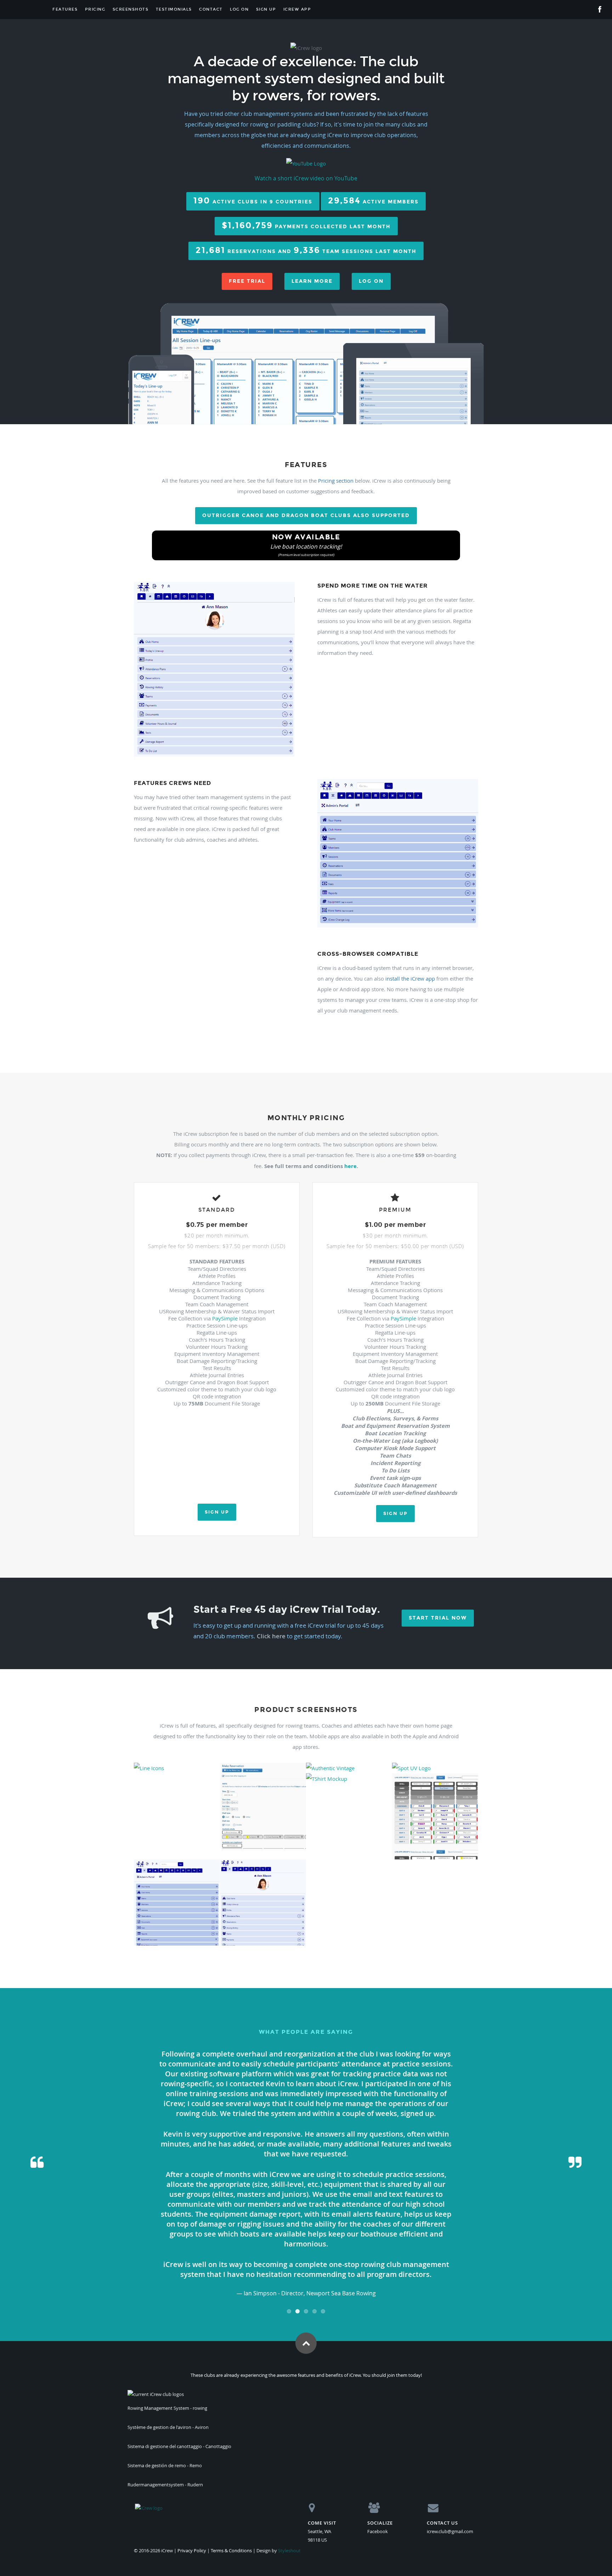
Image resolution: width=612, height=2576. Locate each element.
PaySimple (225, 1318)
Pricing (95, 9)
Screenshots (131, 9)
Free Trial (247, 281)
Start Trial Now (438, 1618)
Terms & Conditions (231, 2550)
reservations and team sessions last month (306, 250)
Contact (211, 9)
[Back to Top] (306, 2343)
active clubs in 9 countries (253, 200)
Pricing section (336, 481)
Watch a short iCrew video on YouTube (306, 178)
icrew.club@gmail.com (450, 2531)
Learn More (312, 281)
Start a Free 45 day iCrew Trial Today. (287, 1609)
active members (373, 200)
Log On (239, 9)
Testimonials (174, 9)
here (350, 1166)
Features (65, 9)
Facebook (378, 2531)
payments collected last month (306, 225)
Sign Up (266, 9)
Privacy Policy (192, 2550)
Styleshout (289, 2550)
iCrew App (297, 9)
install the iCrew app (410, 978)
